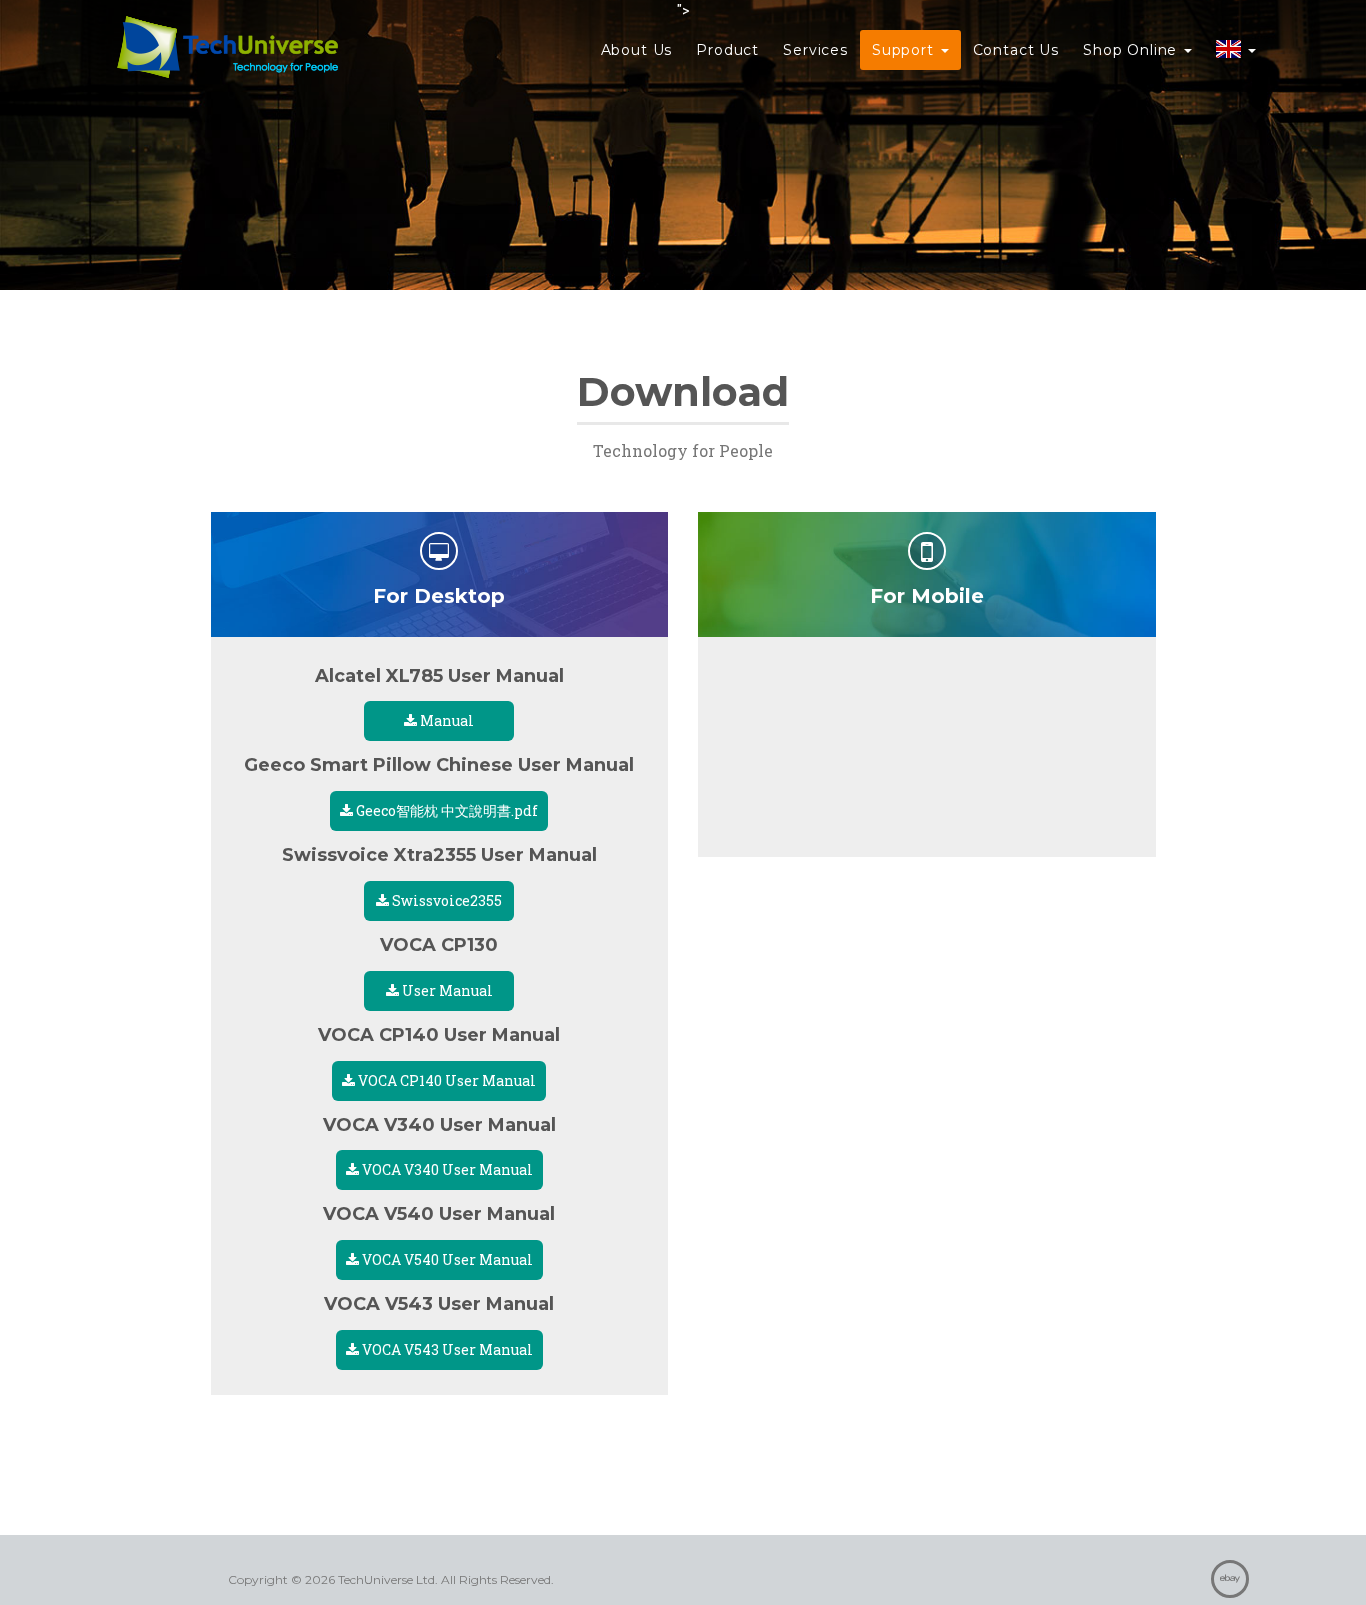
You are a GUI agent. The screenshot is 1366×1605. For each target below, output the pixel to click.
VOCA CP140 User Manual (445, 1080)
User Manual (446, 990)
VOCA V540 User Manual (446, 1259)
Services (815, 50)
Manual (445, 720)
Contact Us (1016, 50)
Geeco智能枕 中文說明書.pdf (445, 810)
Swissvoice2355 (445, 900)
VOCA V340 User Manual (446, 1169)
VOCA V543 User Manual (446, 1349)
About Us (637, 50)
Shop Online (1132, 50)
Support (905, 50)
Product (727, 50)
